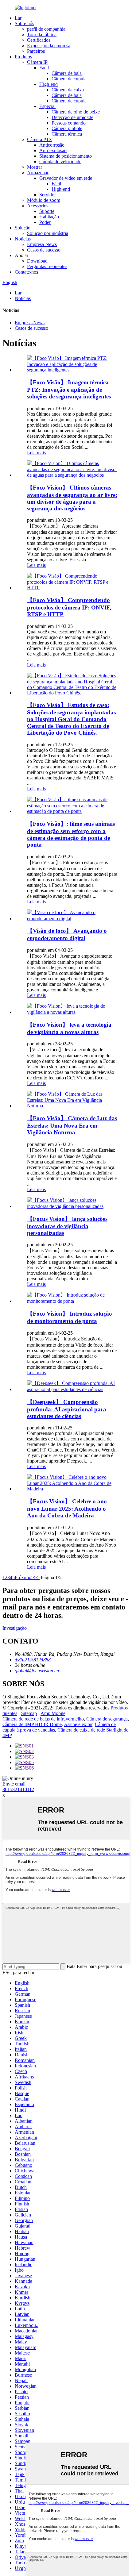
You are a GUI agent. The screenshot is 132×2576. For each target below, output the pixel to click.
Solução (23, 228)
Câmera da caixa (68, 90)
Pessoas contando (69, 123)
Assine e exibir (78, 1724)
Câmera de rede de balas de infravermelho (43, 1719)
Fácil (44, 68)
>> (37, 1577)
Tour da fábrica (42, 35)
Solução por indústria (48, 233)
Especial (47, 106)
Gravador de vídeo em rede (66, 178)
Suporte (47, 211)
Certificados (39, 40)
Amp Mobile (53, 1713)
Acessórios (38, 206)
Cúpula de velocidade (60, 161)
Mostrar (35, 167)
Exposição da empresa (49, 46)
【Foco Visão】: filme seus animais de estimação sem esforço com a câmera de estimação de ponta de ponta (71, 834)
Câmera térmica (67, 134)
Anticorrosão (52, 145)
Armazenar (38, 173)
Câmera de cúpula (69, 79)
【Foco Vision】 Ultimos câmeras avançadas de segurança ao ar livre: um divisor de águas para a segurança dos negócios (72, 498)
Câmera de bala (67, 73)
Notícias (23, 239)
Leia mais (36, 453)
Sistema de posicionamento (66, 156)
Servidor (48, 195)
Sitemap (29, 1713)
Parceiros (36, 51)
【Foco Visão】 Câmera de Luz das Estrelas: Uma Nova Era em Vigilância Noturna (72, 1125)
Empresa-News (42, 244)
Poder (45, 222)
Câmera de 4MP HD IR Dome (32, 1724)
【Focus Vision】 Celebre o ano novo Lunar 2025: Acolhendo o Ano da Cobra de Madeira (67, 1508)
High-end (49, 84)
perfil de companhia (46, 29)
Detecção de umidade (72, 117)
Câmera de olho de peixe (76, 112)
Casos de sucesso (44, 250)
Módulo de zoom (44, 200)
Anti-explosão (53, 150)
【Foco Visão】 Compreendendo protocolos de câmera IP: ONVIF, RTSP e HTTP (69, 607)
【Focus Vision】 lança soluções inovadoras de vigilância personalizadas (67, 1226)
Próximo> (24, 1577)
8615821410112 (18, 1789)
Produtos (23, 57)
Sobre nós (24, 23)
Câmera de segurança (107, 1719)
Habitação (49, 217)
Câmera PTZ (40, 139)
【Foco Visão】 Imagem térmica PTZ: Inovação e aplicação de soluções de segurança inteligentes (69, 389)
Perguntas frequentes (47, 266)
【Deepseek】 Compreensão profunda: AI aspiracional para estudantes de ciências (67, 1409)
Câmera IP (37, 62)
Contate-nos (26, 272)
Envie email (14, 1784)
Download (37, 261)
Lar (18, 18)
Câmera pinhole (67, 128)
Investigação (15, 1628)
